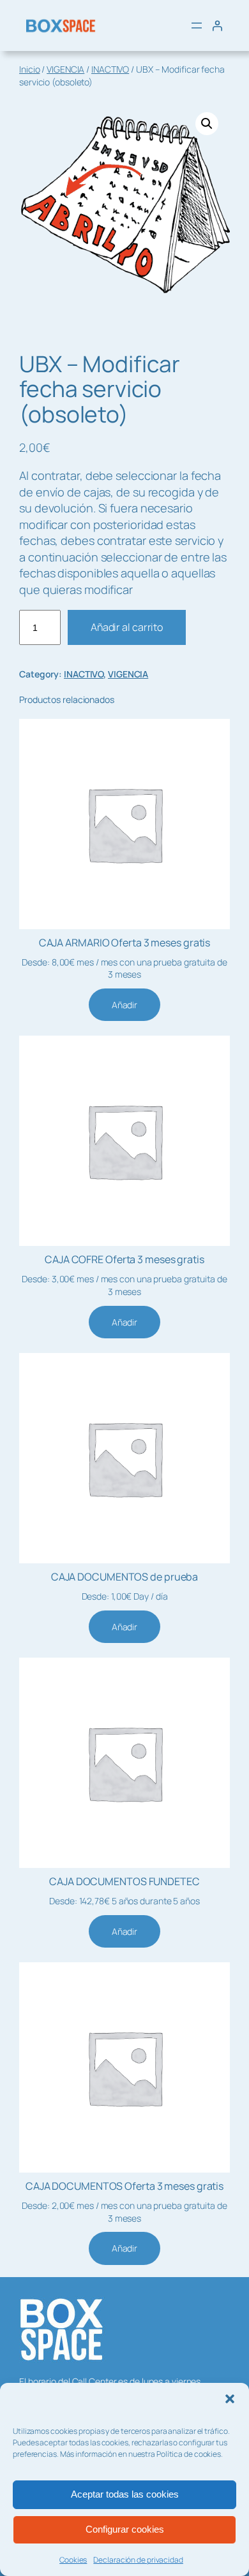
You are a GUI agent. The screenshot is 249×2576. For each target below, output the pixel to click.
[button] (230, 2399)
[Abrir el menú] (197, 25)
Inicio (29, 69)
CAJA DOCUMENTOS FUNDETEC (124, 1881)
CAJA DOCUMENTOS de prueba (125, 1577)
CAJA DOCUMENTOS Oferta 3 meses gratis (124, 2186)
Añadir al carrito (127, 627)
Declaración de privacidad (138, 2560)
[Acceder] (217, 25)
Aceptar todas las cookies (125, 2494)
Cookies (73, 2560)
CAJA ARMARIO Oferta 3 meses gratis (125, 943)
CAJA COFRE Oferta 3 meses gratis (124, 1259)
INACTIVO (110, 69)
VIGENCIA (65, 69)
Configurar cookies (125, 2529)
